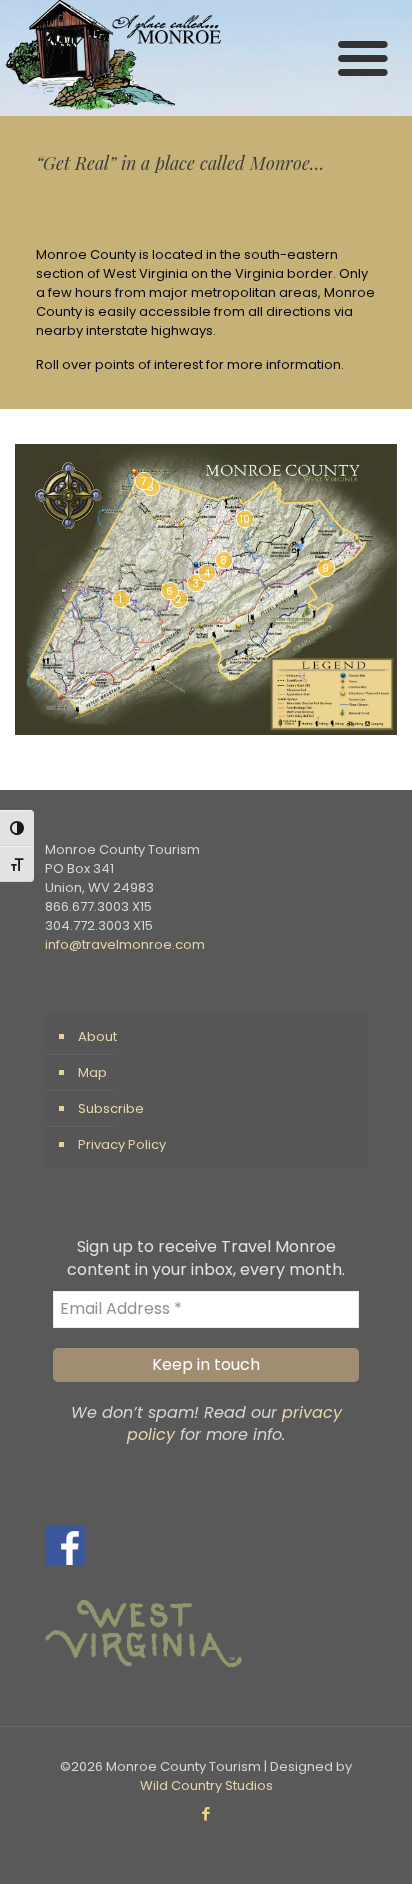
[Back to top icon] (371, 1843)
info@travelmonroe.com (125, 944)
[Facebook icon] (206, 1813)
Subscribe (111, 1108)
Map (92, 1072)
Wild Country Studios (206, 1785)
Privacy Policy (122, 1144)
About (97, 1036)
